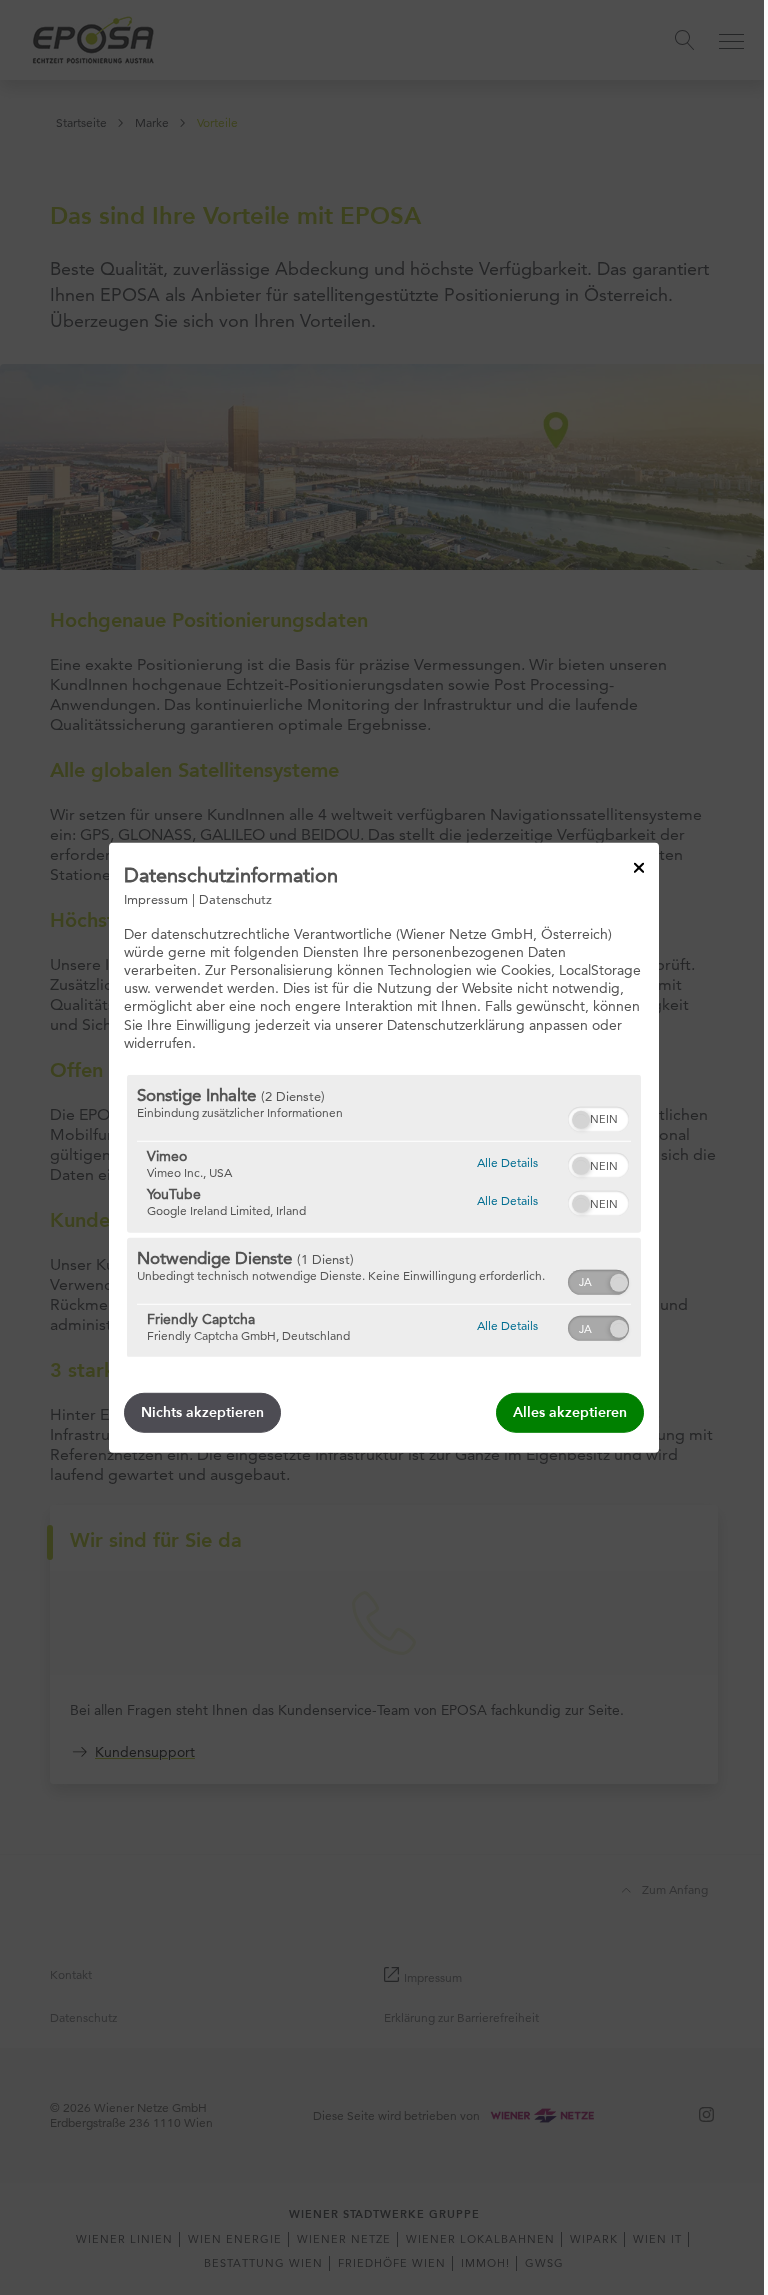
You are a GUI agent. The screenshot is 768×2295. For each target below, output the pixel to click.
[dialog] (384, 1147)
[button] (581, 1120)
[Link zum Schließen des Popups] (639, 867)
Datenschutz (235, 898)
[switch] (598, 1117)
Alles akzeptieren (570, 1412)
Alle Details (507, 1162)
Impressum (156, 898)
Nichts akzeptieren (202, 1412)
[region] (384, 1216)
